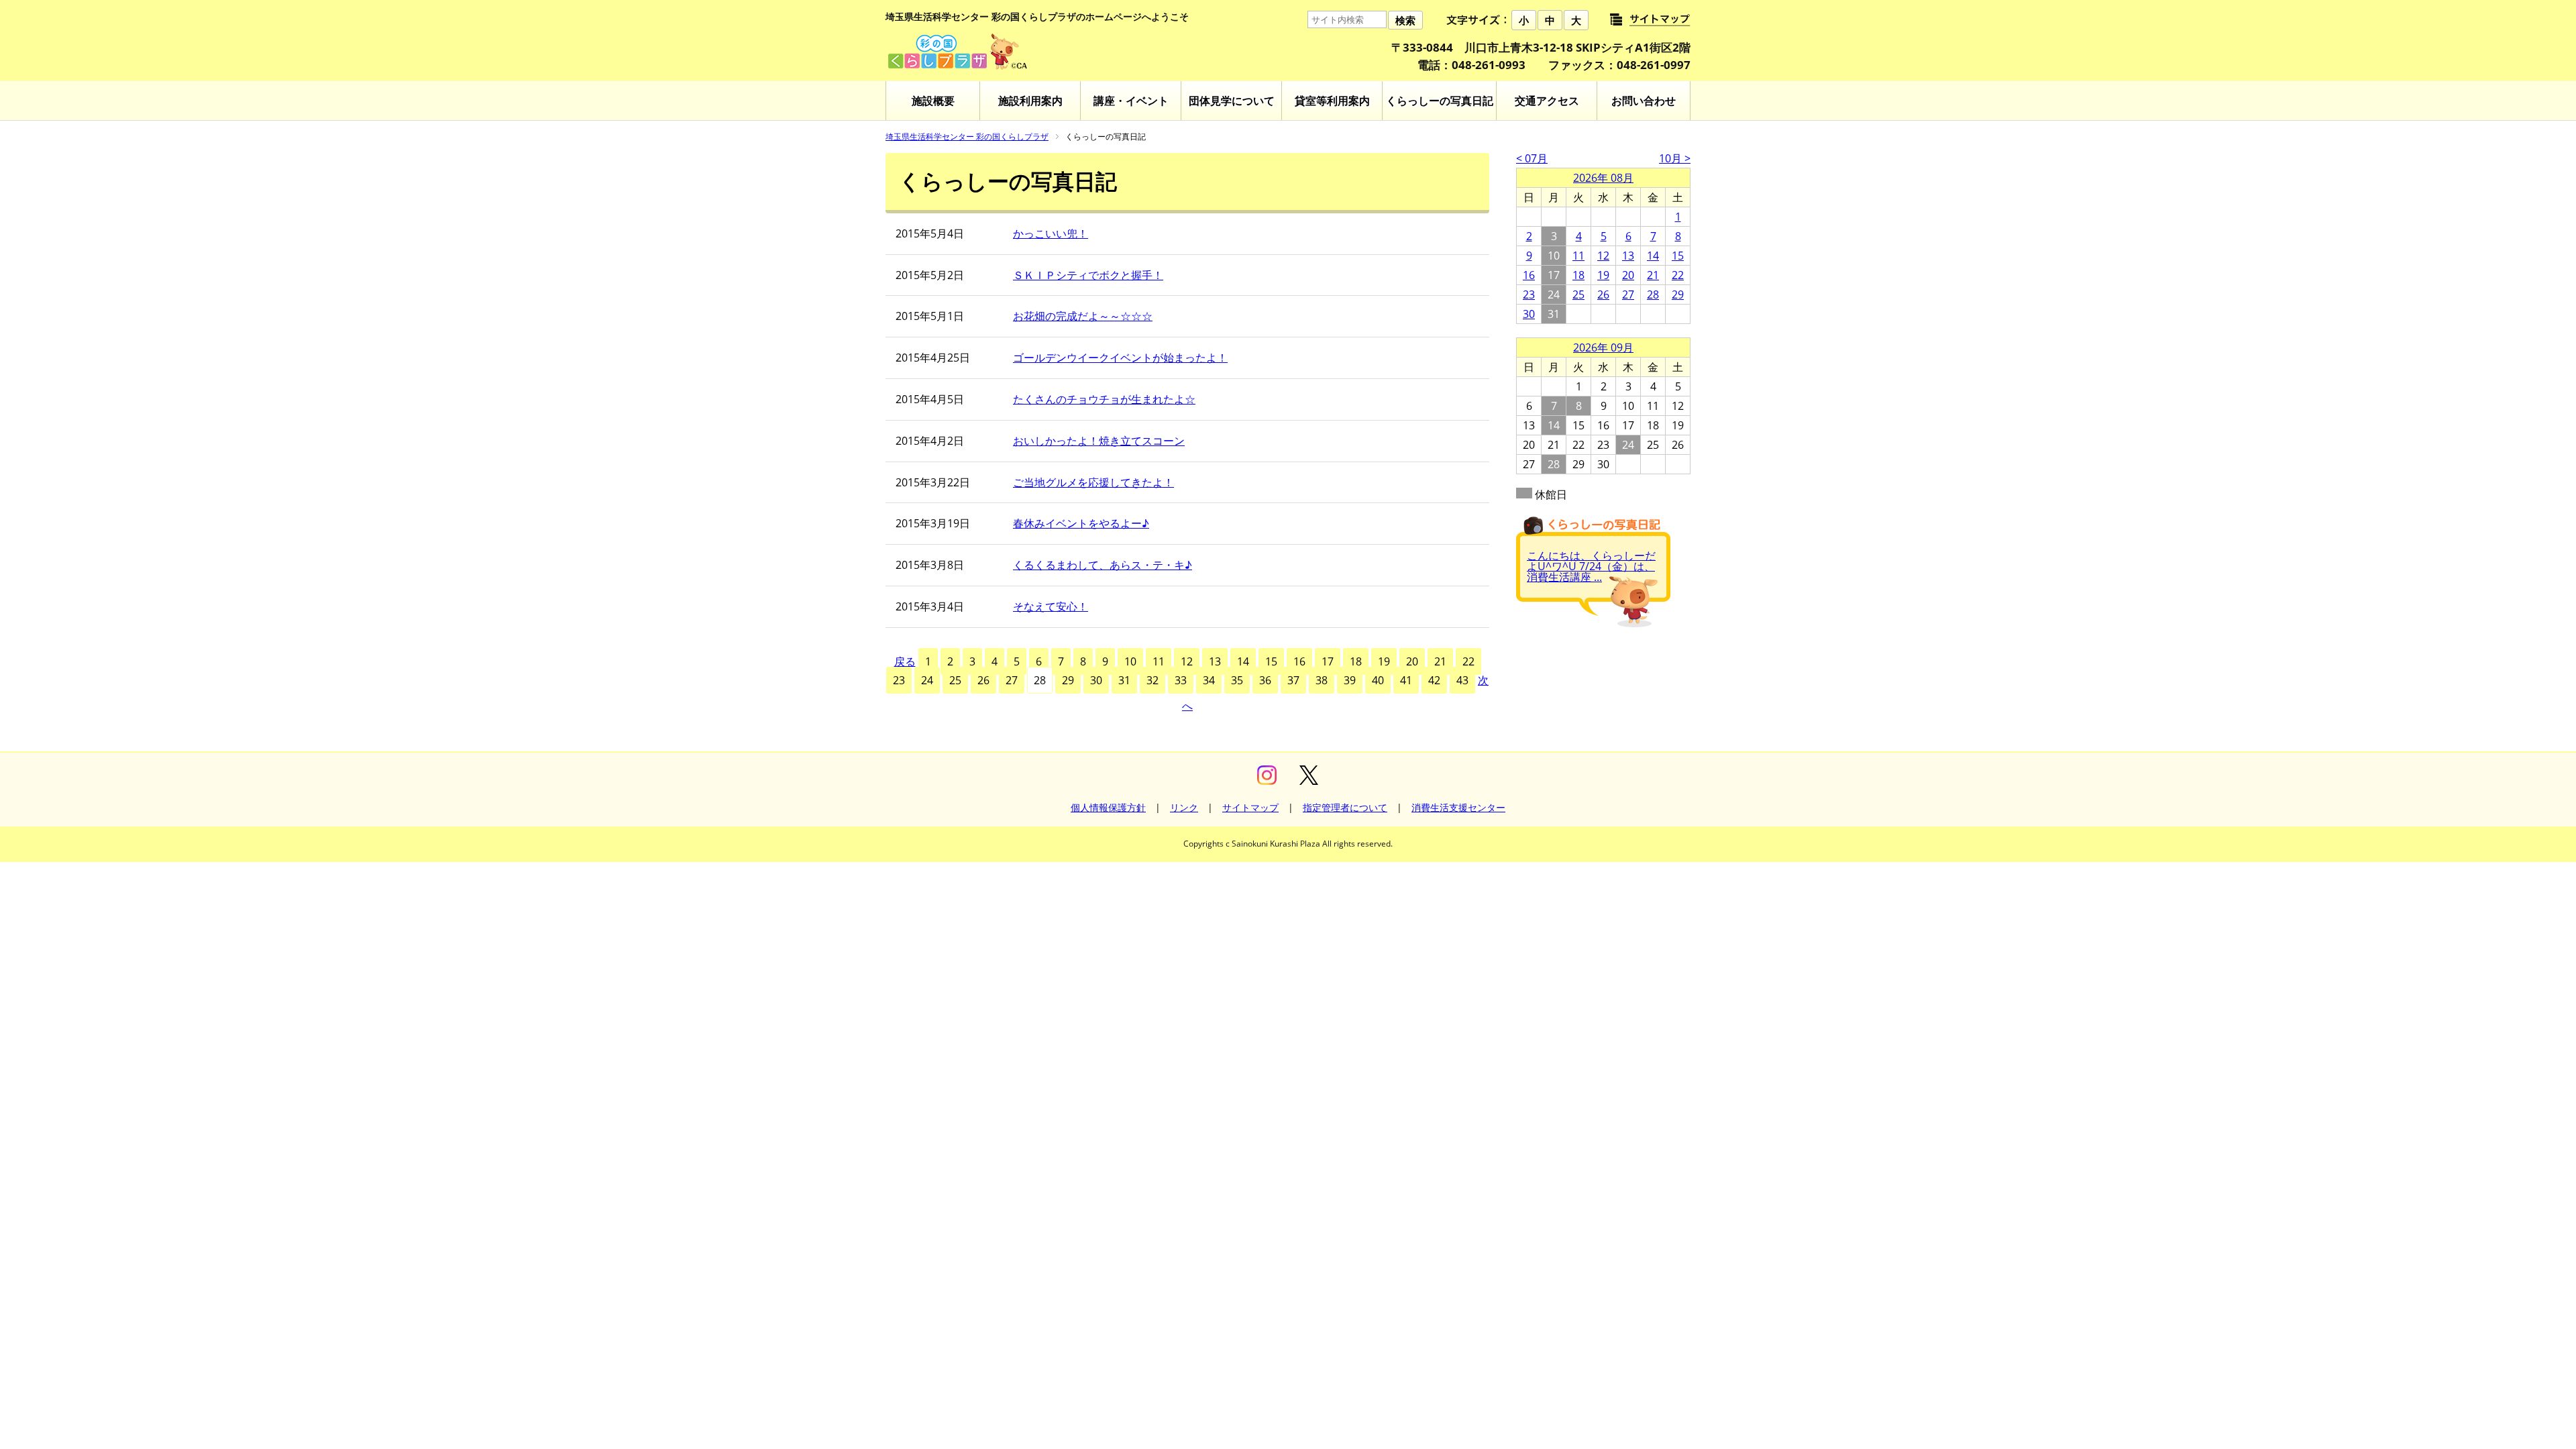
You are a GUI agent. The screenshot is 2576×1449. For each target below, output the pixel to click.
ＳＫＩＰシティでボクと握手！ (1088, 275)
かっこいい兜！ (1051, 233)
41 (1406, 680)
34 (1209, 680)
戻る (905, 661)
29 (1068, 680)
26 (983, 680)
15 (1271, 661)
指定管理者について (1345, 807)
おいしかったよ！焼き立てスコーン (1099, 441)
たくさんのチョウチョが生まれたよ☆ (1104, 399)
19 (1384, 661)
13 (1215, 661)
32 (1152, 680)
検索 (1405, 20)
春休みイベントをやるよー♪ (1081, 523)
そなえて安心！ (1051, 606)
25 (955, 680)
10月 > (1675, 158)
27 (1012, 680)
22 (1468, 661)
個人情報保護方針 (1108, 807)
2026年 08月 (1603, 178)
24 (927, 680)
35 (1237, 680)
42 (1434, 680)
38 (1322, 680)
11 (1159, 661)
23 (899, 680)
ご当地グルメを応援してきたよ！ (1093, 482)
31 (1124, 680)
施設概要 (933, 101)
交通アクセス (1547, 101)
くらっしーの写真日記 (1440, 101)
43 (1462, 680)
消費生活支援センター (1458, 807)
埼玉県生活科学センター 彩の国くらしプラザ (967, 137)
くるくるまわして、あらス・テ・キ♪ (1103, 565)
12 (1187, 661)
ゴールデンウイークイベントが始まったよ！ (1120, 358)
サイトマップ (1250, 807)
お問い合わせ (1644, 101)
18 (1356, 661)
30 (1096, 680)
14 (1243, 661)
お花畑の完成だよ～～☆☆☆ (1083, 316)
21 (1440, 661)
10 (1130, 661)
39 (1350, 680)
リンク (1184, 807)
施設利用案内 (1030, 101)
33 (1181, 680)
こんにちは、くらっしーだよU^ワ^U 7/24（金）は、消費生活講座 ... (1591, 566)
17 (1328, 661)
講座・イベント (1131, 101)
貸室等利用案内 (1332, 101)
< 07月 (1532, 158)
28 (1653, 294)
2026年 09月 (1603, 347)
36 (1265, 680)
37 (1293, 680)
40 (1378, 680)
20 (1412, 661)
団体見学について (1232, 101)
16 (1299, 661)
